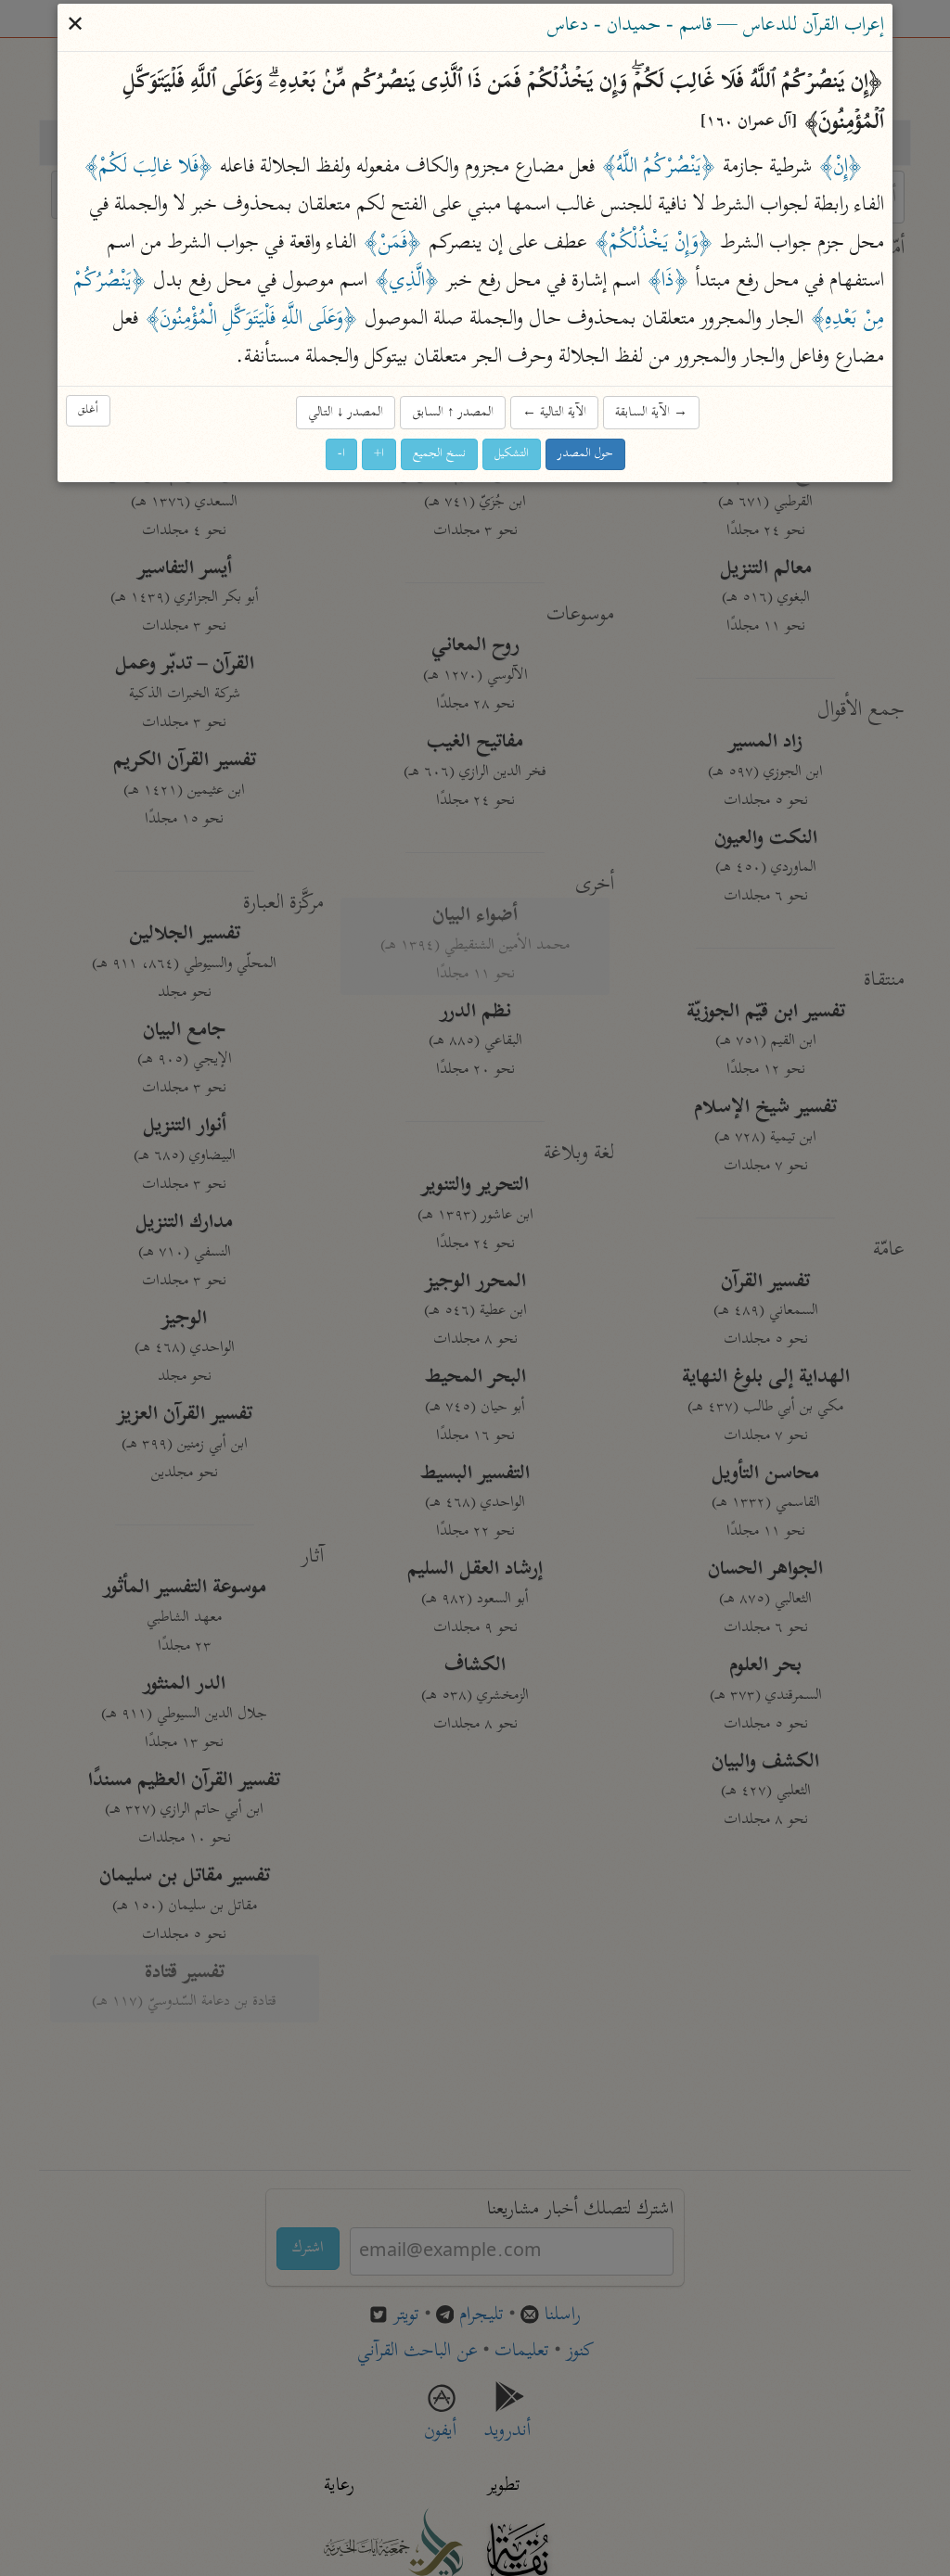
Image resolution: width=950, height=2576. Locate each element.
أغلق (88, 411)
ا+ (379, 454)
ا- (341, 454)
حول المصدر (585, 454)
